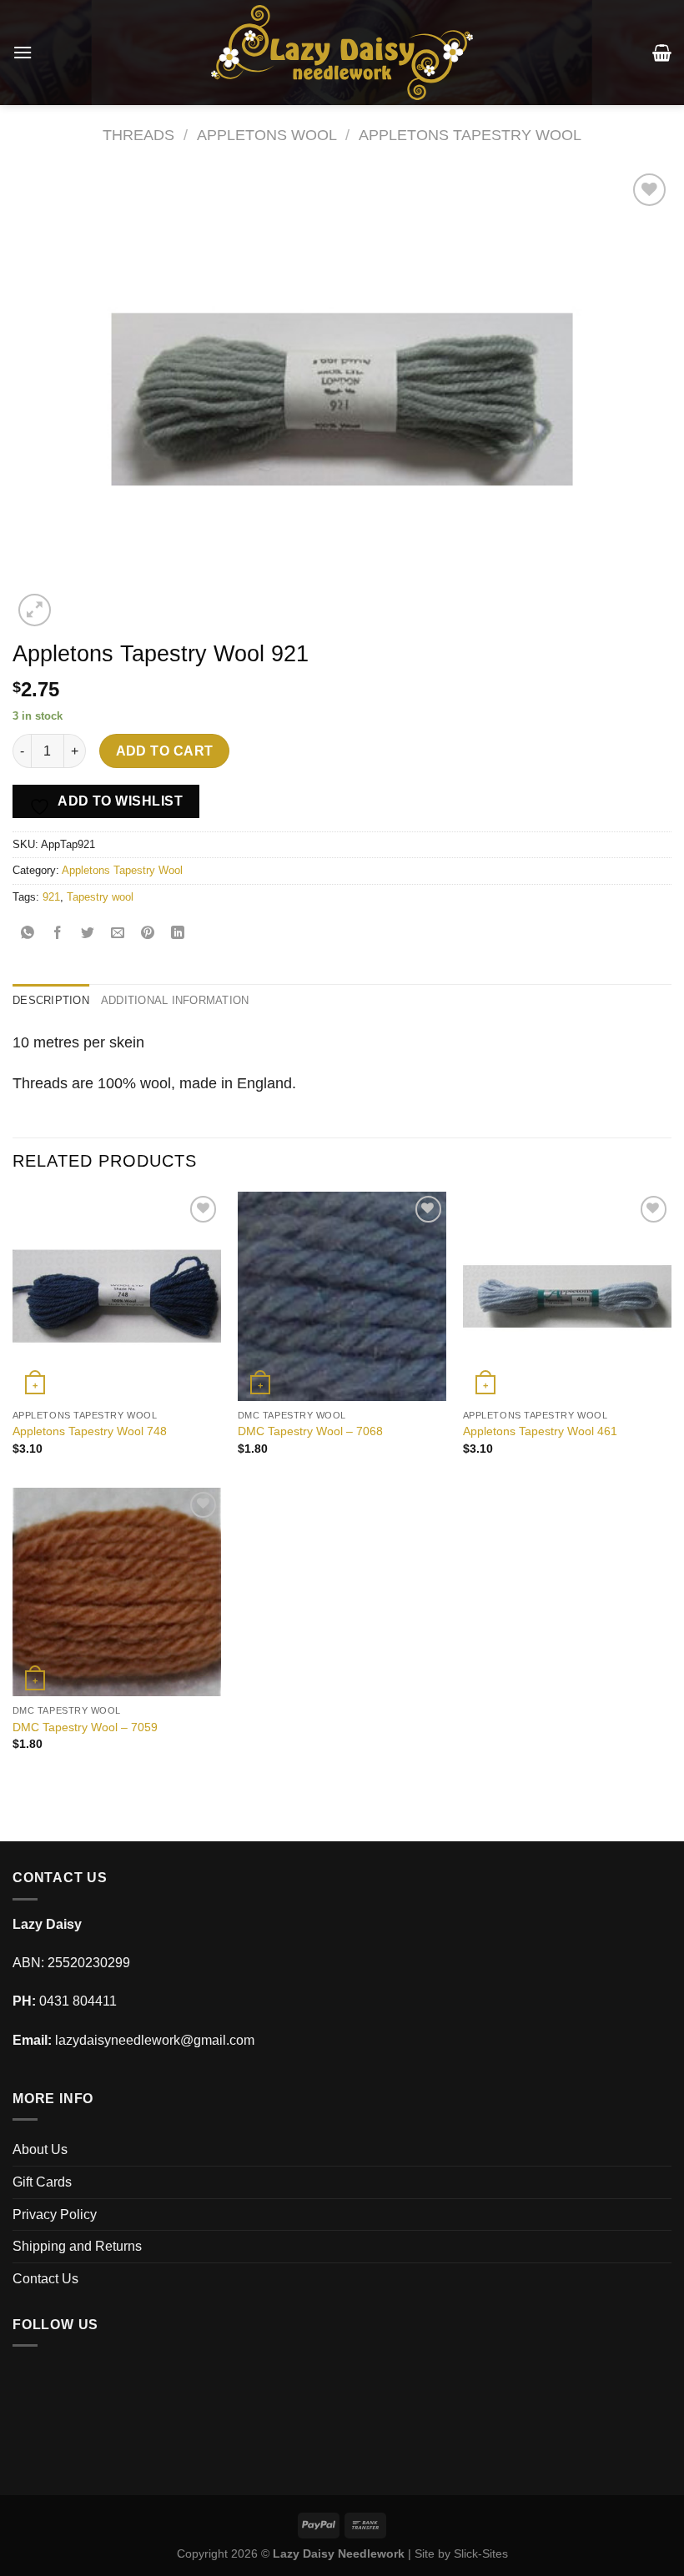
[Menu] (23, 52)
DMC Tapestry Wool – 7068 (310, 1431)
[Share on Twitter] (88, 934)
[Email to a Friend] (118, 934)
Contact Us (45, 2279)
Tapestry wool (100, 897)
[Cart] (662, 53)
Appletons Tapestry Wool (470, 135)
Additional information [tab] (175, 1000)
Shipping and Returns (77, 2246)
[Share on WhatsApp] (28, 934)
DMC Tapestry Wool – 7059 (85, 1727)
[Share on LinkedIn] (178, 934)
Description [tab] (51, 1000)
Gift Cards (42, 2182)
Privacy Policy (55, 2214)
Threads (138, 135)
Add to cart (165, 751)
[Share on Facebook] (58, 934)
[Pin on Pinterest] (148, 934)
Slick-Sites (481, 2553)
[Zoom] (35, 610)
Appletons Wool (267, 135)
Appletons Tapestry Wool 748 (90, 1431)
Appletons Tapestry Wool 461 (540, 1431)
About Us (40, 2149)
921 (51, 897)
